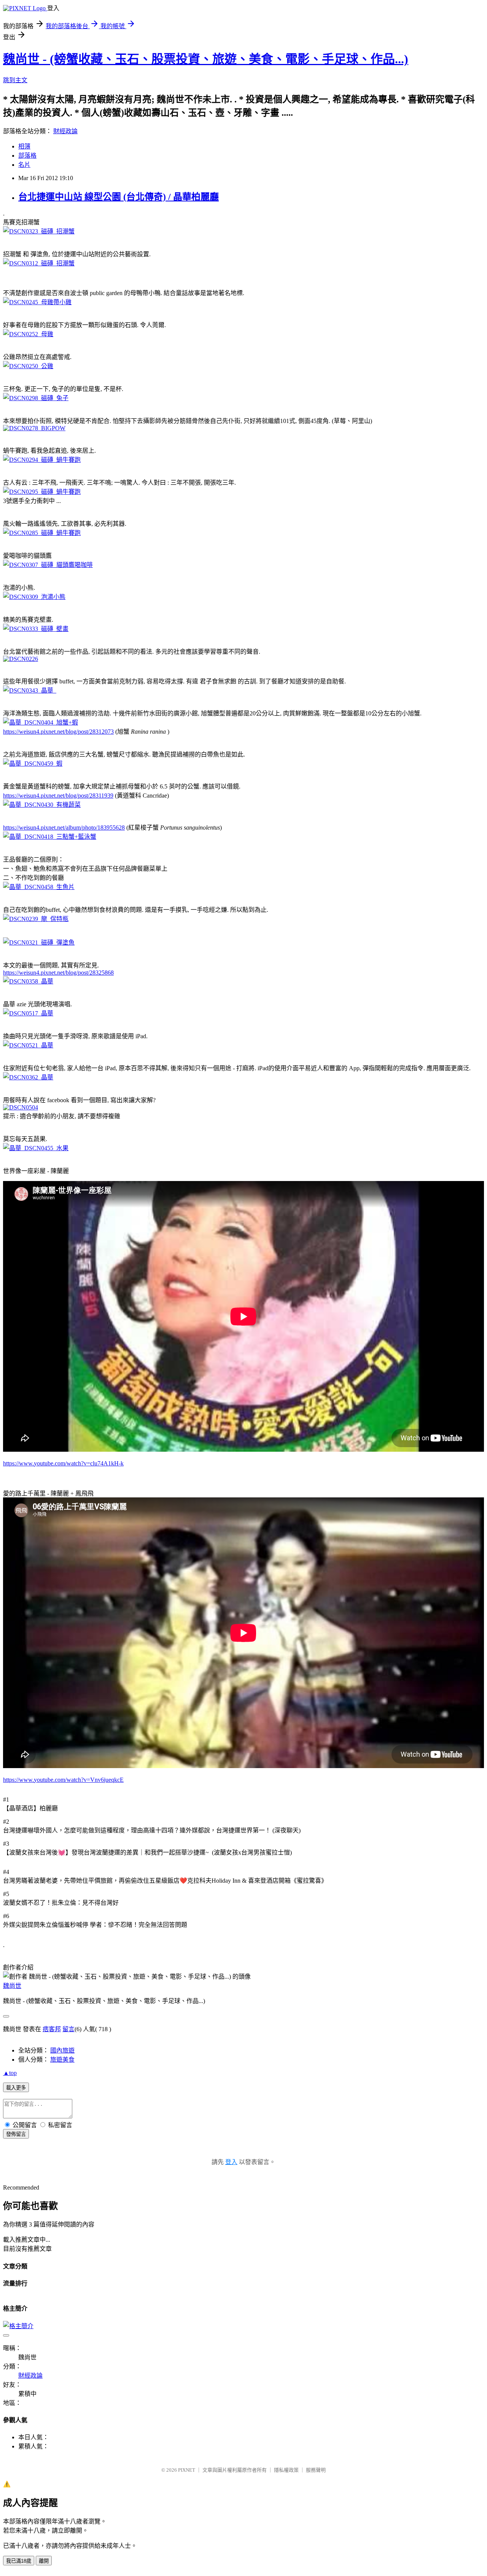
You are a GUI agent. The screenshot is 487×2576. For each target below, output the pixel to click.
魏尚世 (12, 1986)
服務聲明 (316, 2470)
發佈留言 (16, 2134)
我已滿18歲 (19, 2561)
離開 (44, 2561)
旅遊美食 (62, 2060)
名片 (24, 165)
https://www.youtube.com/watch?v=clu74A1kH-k (63, 1463)
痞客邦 (52, 2029)
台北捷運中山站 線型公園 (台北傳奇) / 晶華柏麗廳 (119, 197)
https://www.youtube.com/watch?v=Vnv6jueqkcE (63, 1780)
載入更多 (16, 2088)
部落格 (27, 156)
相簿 (24, 146)
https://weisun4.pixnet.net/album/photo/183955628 (64, 828)
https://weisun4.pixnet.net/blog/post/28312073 (58, 732)
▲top (10, 2073)
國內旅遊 (62, 2050)
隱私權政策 (286, 2470)
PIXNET (187, 2470)
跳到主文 (15, 80)
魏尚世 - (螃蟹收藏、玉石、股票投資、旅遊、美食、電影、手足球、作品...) (206, 59)
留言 (68, 2029)
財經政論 (65, 131)
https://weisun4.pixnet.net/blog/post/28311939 (58, 796)
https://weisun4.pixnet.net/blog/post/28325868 (58, 973)
